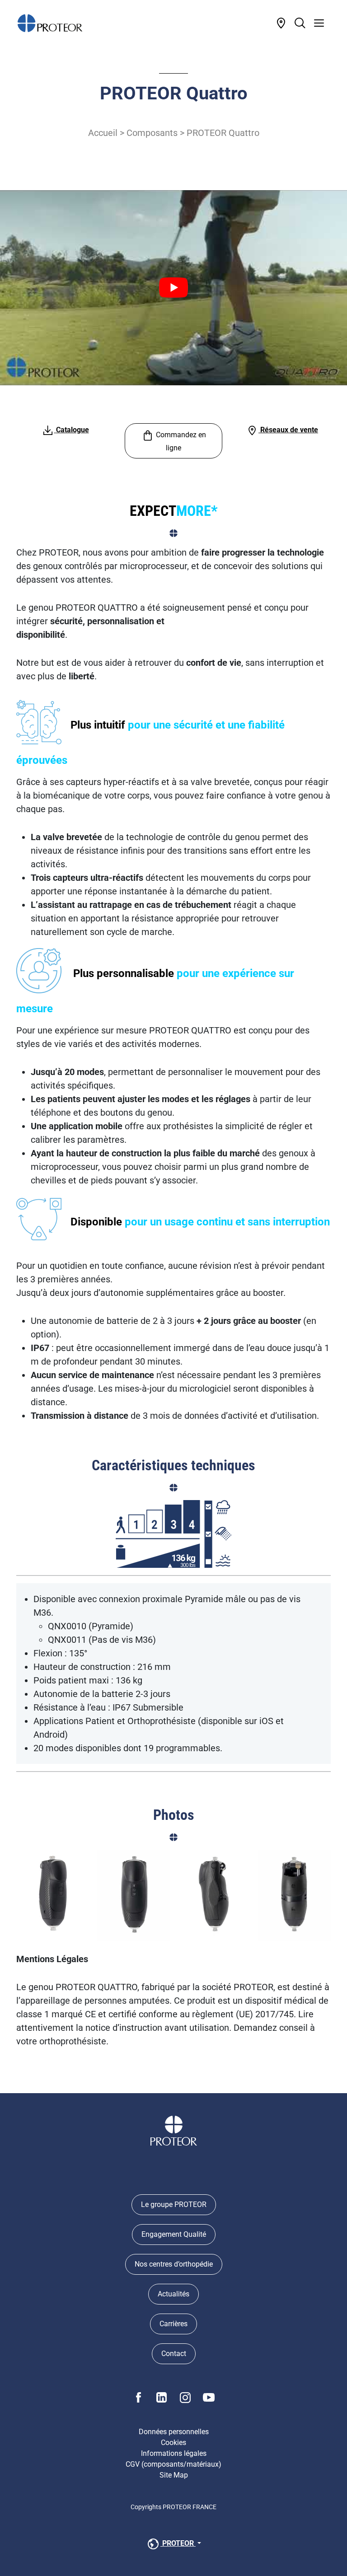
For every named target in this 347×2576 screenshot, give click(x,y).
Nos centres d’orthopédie (174, 2264)
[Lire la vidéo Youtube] (173, 288)
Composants (152, 133)
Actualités (173, 2294)
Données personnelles (174, 2432)
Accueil (103, 133)
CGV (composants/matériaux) (173, 2464)
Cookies (173, 2443)
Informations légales (174, 2453)
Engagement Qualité (174, 2234)
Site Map (174, 2475)
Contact (174, 2354)
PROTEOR (178, 2543)
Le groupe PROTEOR (174, 2204)
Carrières (173, 2324)
